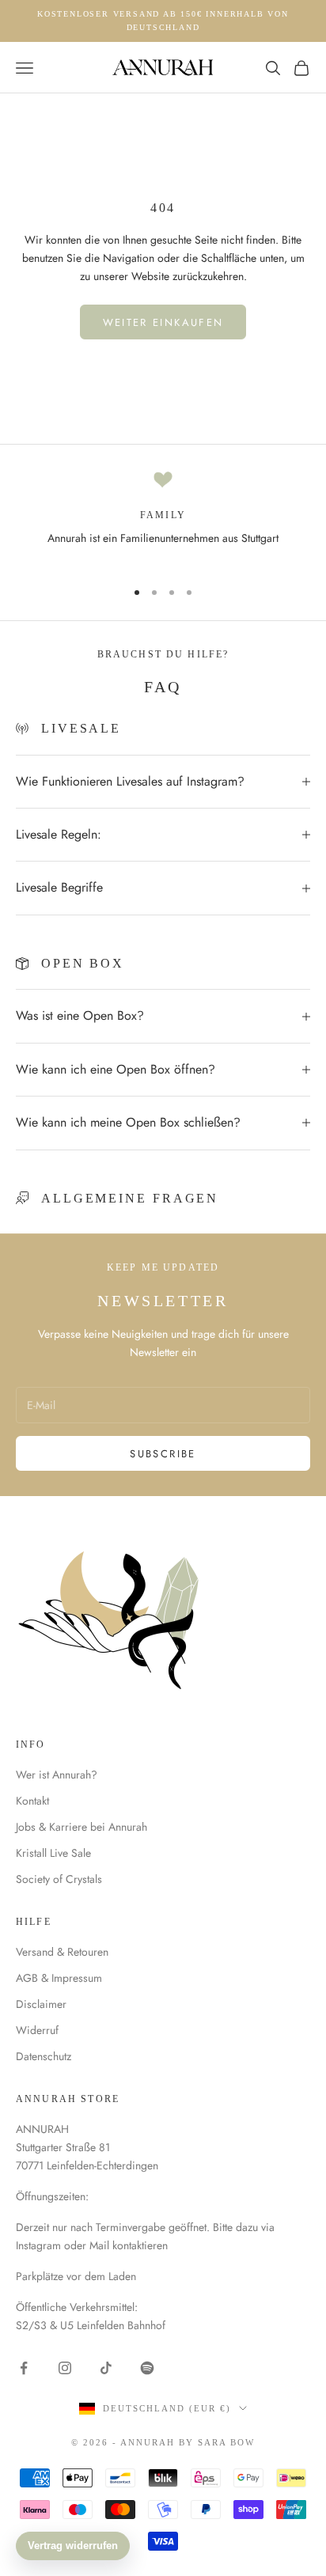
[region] (163, 517)
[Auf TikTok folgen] (106, 2368)
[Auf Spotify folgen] (147, 2368)
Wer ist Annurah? (57, 1775)
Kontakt (32, 1801)
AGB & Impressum (59, 1978)
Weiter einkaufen (163, 322)
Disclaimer (41, 2004)
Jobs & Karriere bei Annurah (81, 1827)
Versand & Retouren (62, 1952)
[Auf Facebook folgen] (24, 2368)
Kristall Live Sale (53, 1853)
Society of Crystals (59, 1879)
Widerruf (37, 2030)
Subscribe (163, 1454)
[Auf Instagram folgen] (65, 2368)
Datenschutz (44, 2056)
